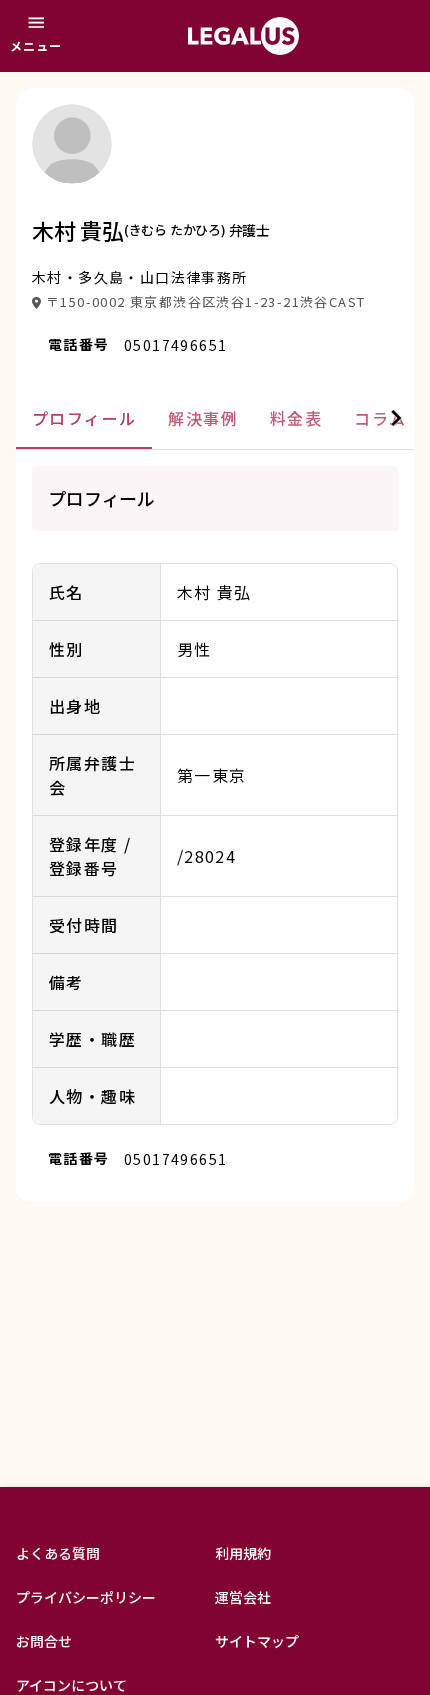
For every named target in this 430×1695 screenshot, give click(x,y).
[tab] (84, 418)
